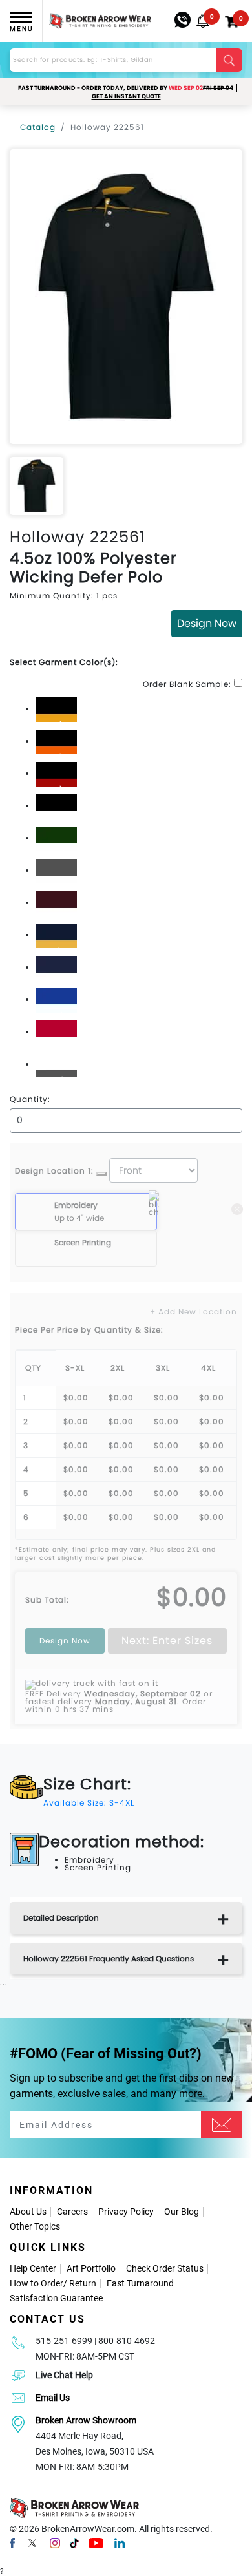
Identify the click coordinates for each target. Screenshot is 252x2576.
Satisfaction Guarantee (56, 2298)
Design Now (207, 623)
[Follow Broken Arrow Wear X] (32, 2542)
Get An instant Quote (126, 96)
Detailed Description (61, 1918)
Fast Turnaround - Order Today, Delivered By (126, 88)
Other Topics (35, 2226)
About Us (28, 2212)
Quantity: (30, 1099)
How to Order (37, 2283)
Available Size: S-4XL (89, 1803)
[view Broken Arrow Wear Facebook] (12, 2542)
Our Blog (182, 2212)
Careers (72, 2212)
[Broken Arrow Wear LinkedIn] (120, 2542)
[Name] (222, 2125)
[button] (203, 21)
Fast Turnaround (140, 2283)
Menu (21, 29)
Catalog (38, 127)
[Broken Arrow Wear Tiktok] (74, 2542)
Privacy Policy (126, 2212)
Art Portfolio (91, 2268)
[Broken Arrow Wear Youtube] (96, 2542)
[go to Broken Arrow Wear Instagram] (55, 2542)
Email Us (53, 2398)
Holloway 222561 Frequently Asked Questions (109, 1958)
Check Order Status (165, 2268)
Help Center (33, 2268)
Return (83, 2283)
